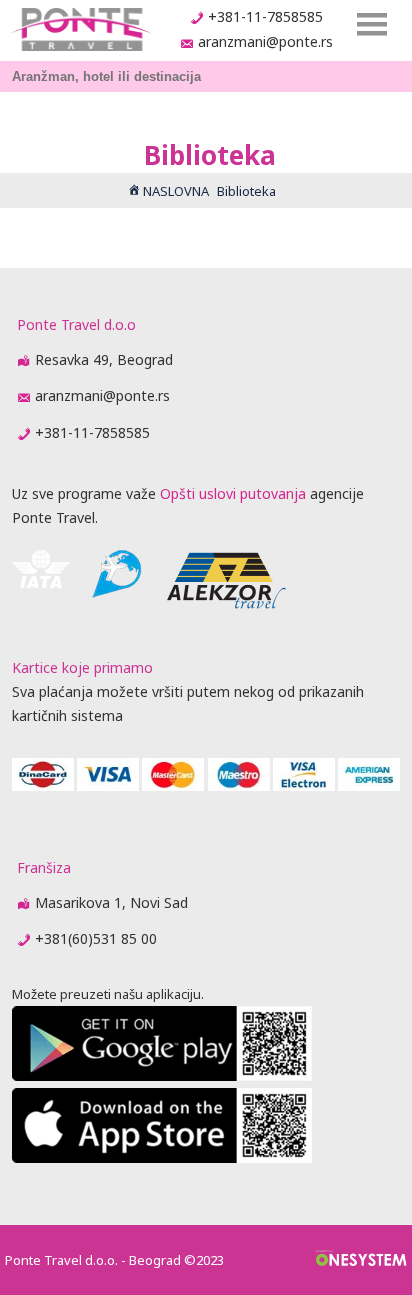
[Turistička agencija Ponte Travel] (80, 29)
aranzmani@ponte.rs (265, 41)
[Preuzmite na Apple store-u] (162, 1157)
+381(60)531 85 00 (96, 938)
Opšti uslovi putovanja (233, 493)
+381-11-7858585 (265, 16)
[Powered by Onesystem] (361, 1260)
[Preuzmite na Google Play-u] (162, 1075)
